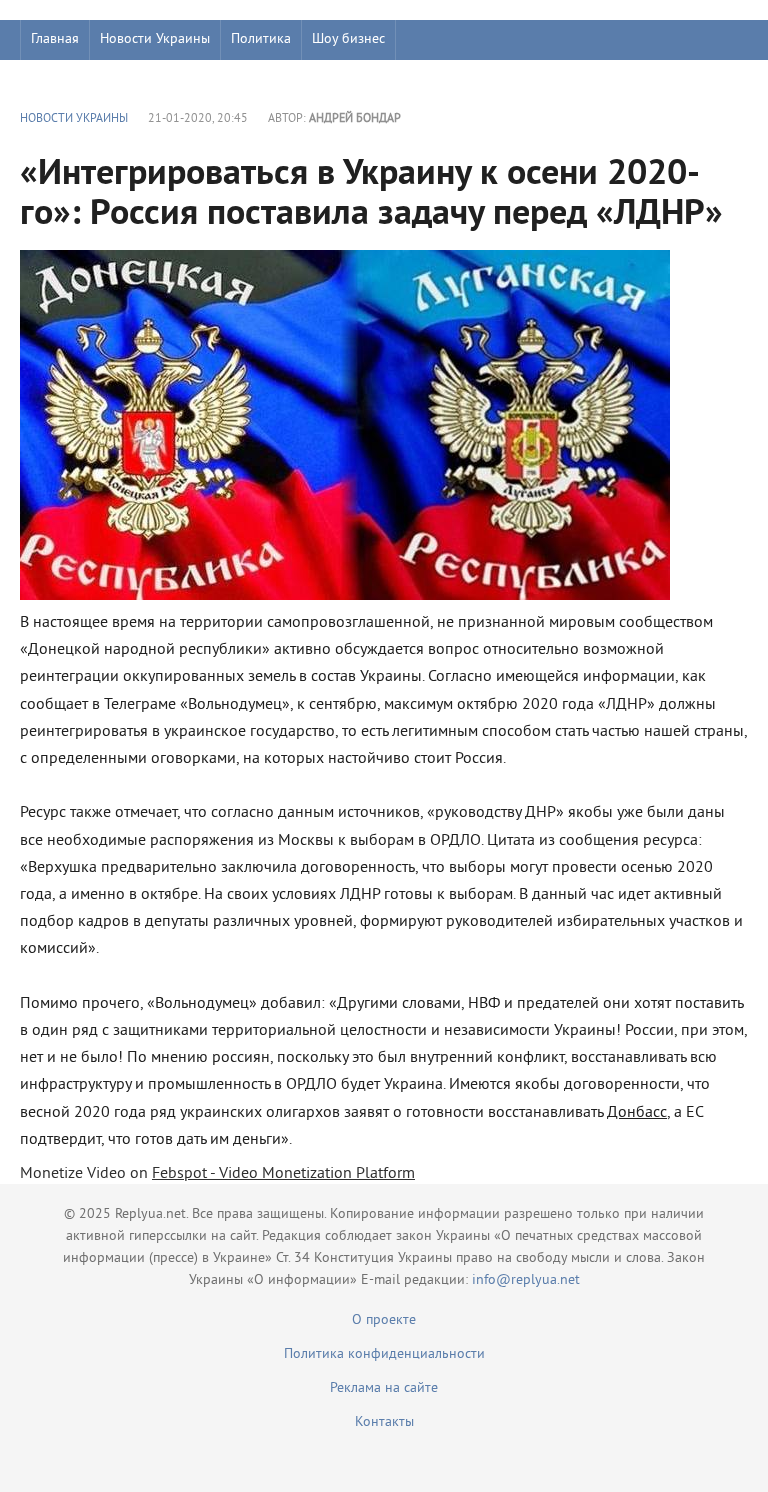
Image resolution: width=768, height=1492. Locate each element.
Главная (55, 39)
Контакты (384, 1422)
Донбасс (637, 1113)
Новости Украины (155, 39)
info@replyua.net (526, 1280)
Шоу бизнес (348, 39)
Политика (261, 39)
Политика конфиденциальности (384, 1354)
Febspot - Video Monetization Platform (283, 1174)
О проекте (384, 1320)
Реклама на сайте (384, 1388)
